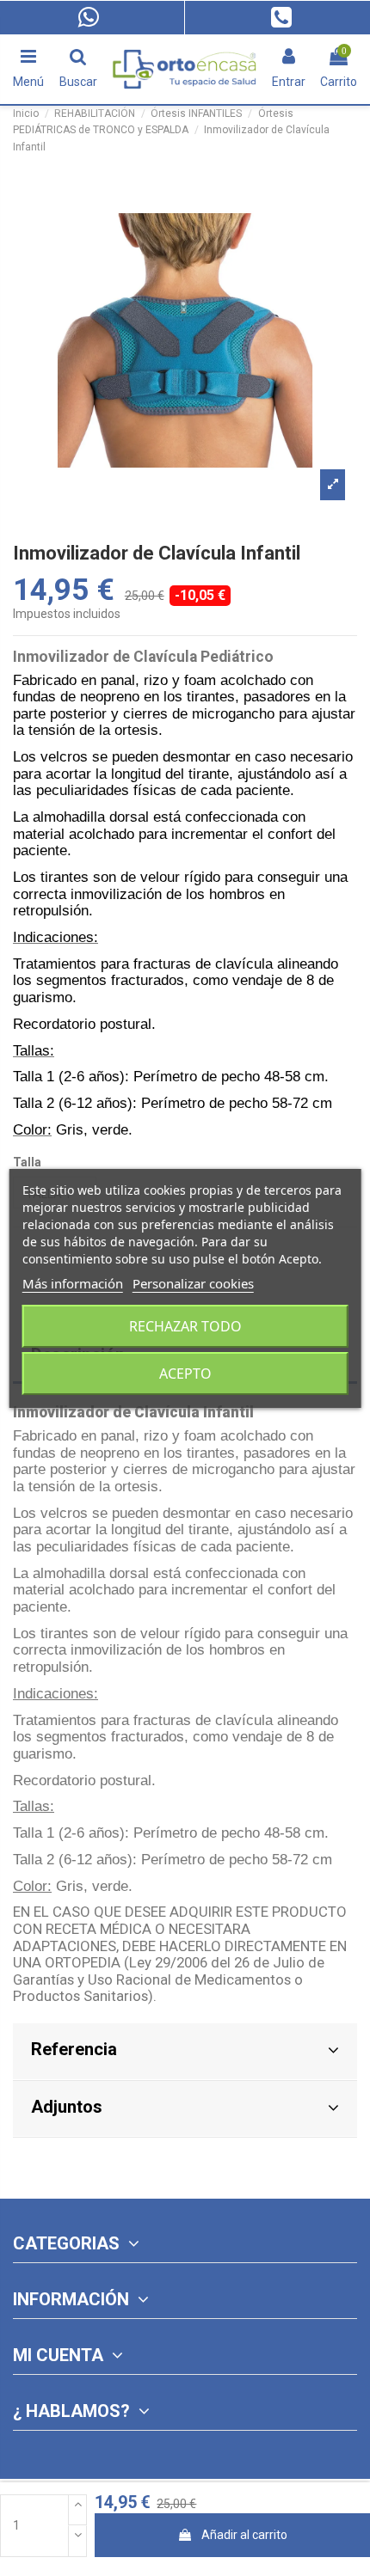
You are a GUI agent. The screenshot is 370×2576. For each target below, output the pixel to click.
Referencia (74, 2049)
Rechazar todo (185, 1326)
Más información (73, 1283)
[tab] (185, 2052)
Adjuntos (67, 2107)
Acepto (185, 1374)
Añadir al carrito (244, 2535)
